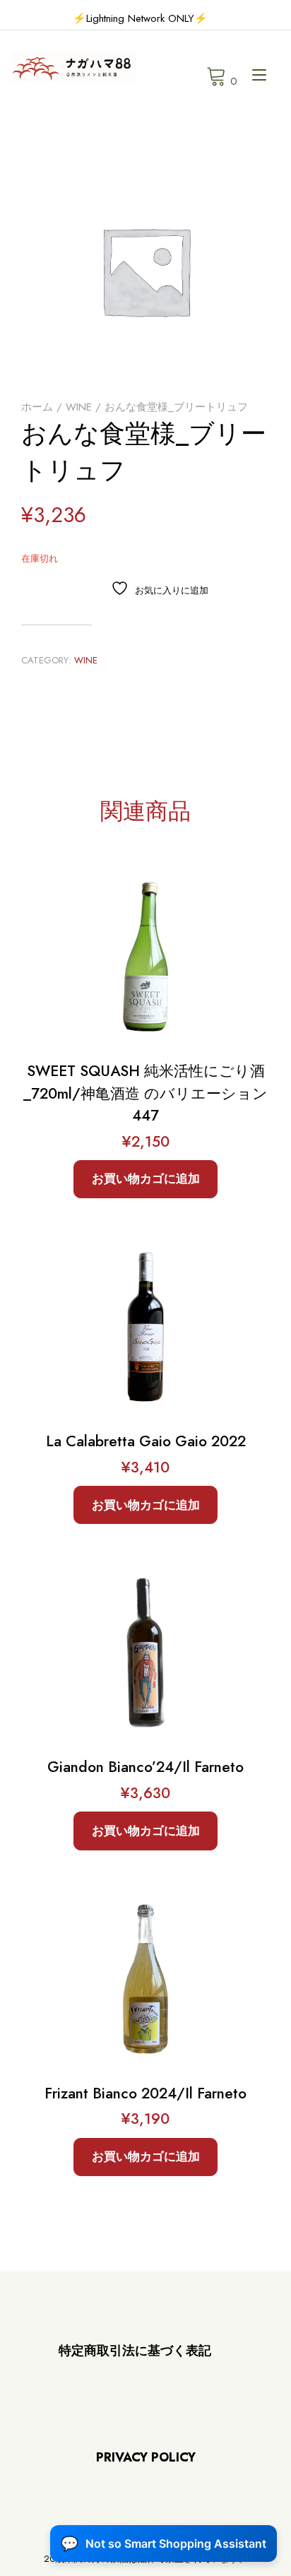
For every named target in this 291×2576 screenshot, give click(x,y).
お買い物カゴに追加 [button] (146, 1178)
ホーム (37, 407)
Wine (79, 407)
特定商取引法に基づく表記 (135, 2351)
